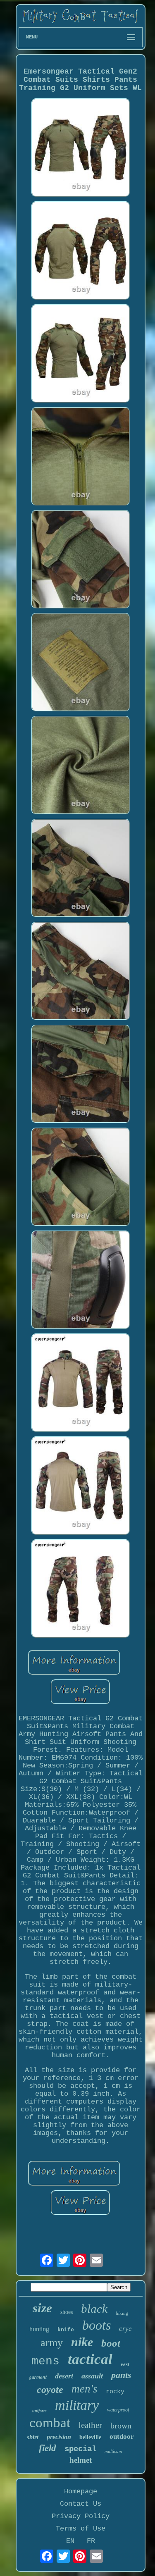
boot (111, 2343)
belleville (90, 2437)
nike (82, 2342)
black (94, 2309)
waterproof (118, 2410)
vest (125, 2364)
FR (91, 2541)
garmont (38, 2377)
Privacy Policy (81, 2516)
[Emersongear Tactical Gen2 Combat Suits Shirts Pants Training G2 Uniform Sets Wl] (81, 149)
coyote (50, 2390)
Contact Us (81, 2504)
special (80, 2449)
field (48, 2448)
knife (66, 2330)
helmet (81, 2460)
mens (45, 2361)
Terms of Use (81, 2529)
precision (59, 2437)
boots (97, 2325)
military (77, 2405)
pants (121, 2375)
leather (90, 2425)
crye (125, 2329)
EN (70, 2541)
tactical (90, 2359)
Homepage (81, 2491)
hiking (122, 2313)
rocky (115, 2392)
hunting (39, 2329)
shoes (67, 2312)
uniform (39, 2411)
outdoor (122, 2436)
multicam (113, 2451)
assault (92, 2376)
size (42, 2308)
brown (121, 2426)
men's (85, 2389)
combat (50, 2423)
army (52, 2343)
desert (64, 2376)
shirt (33, 2437)
